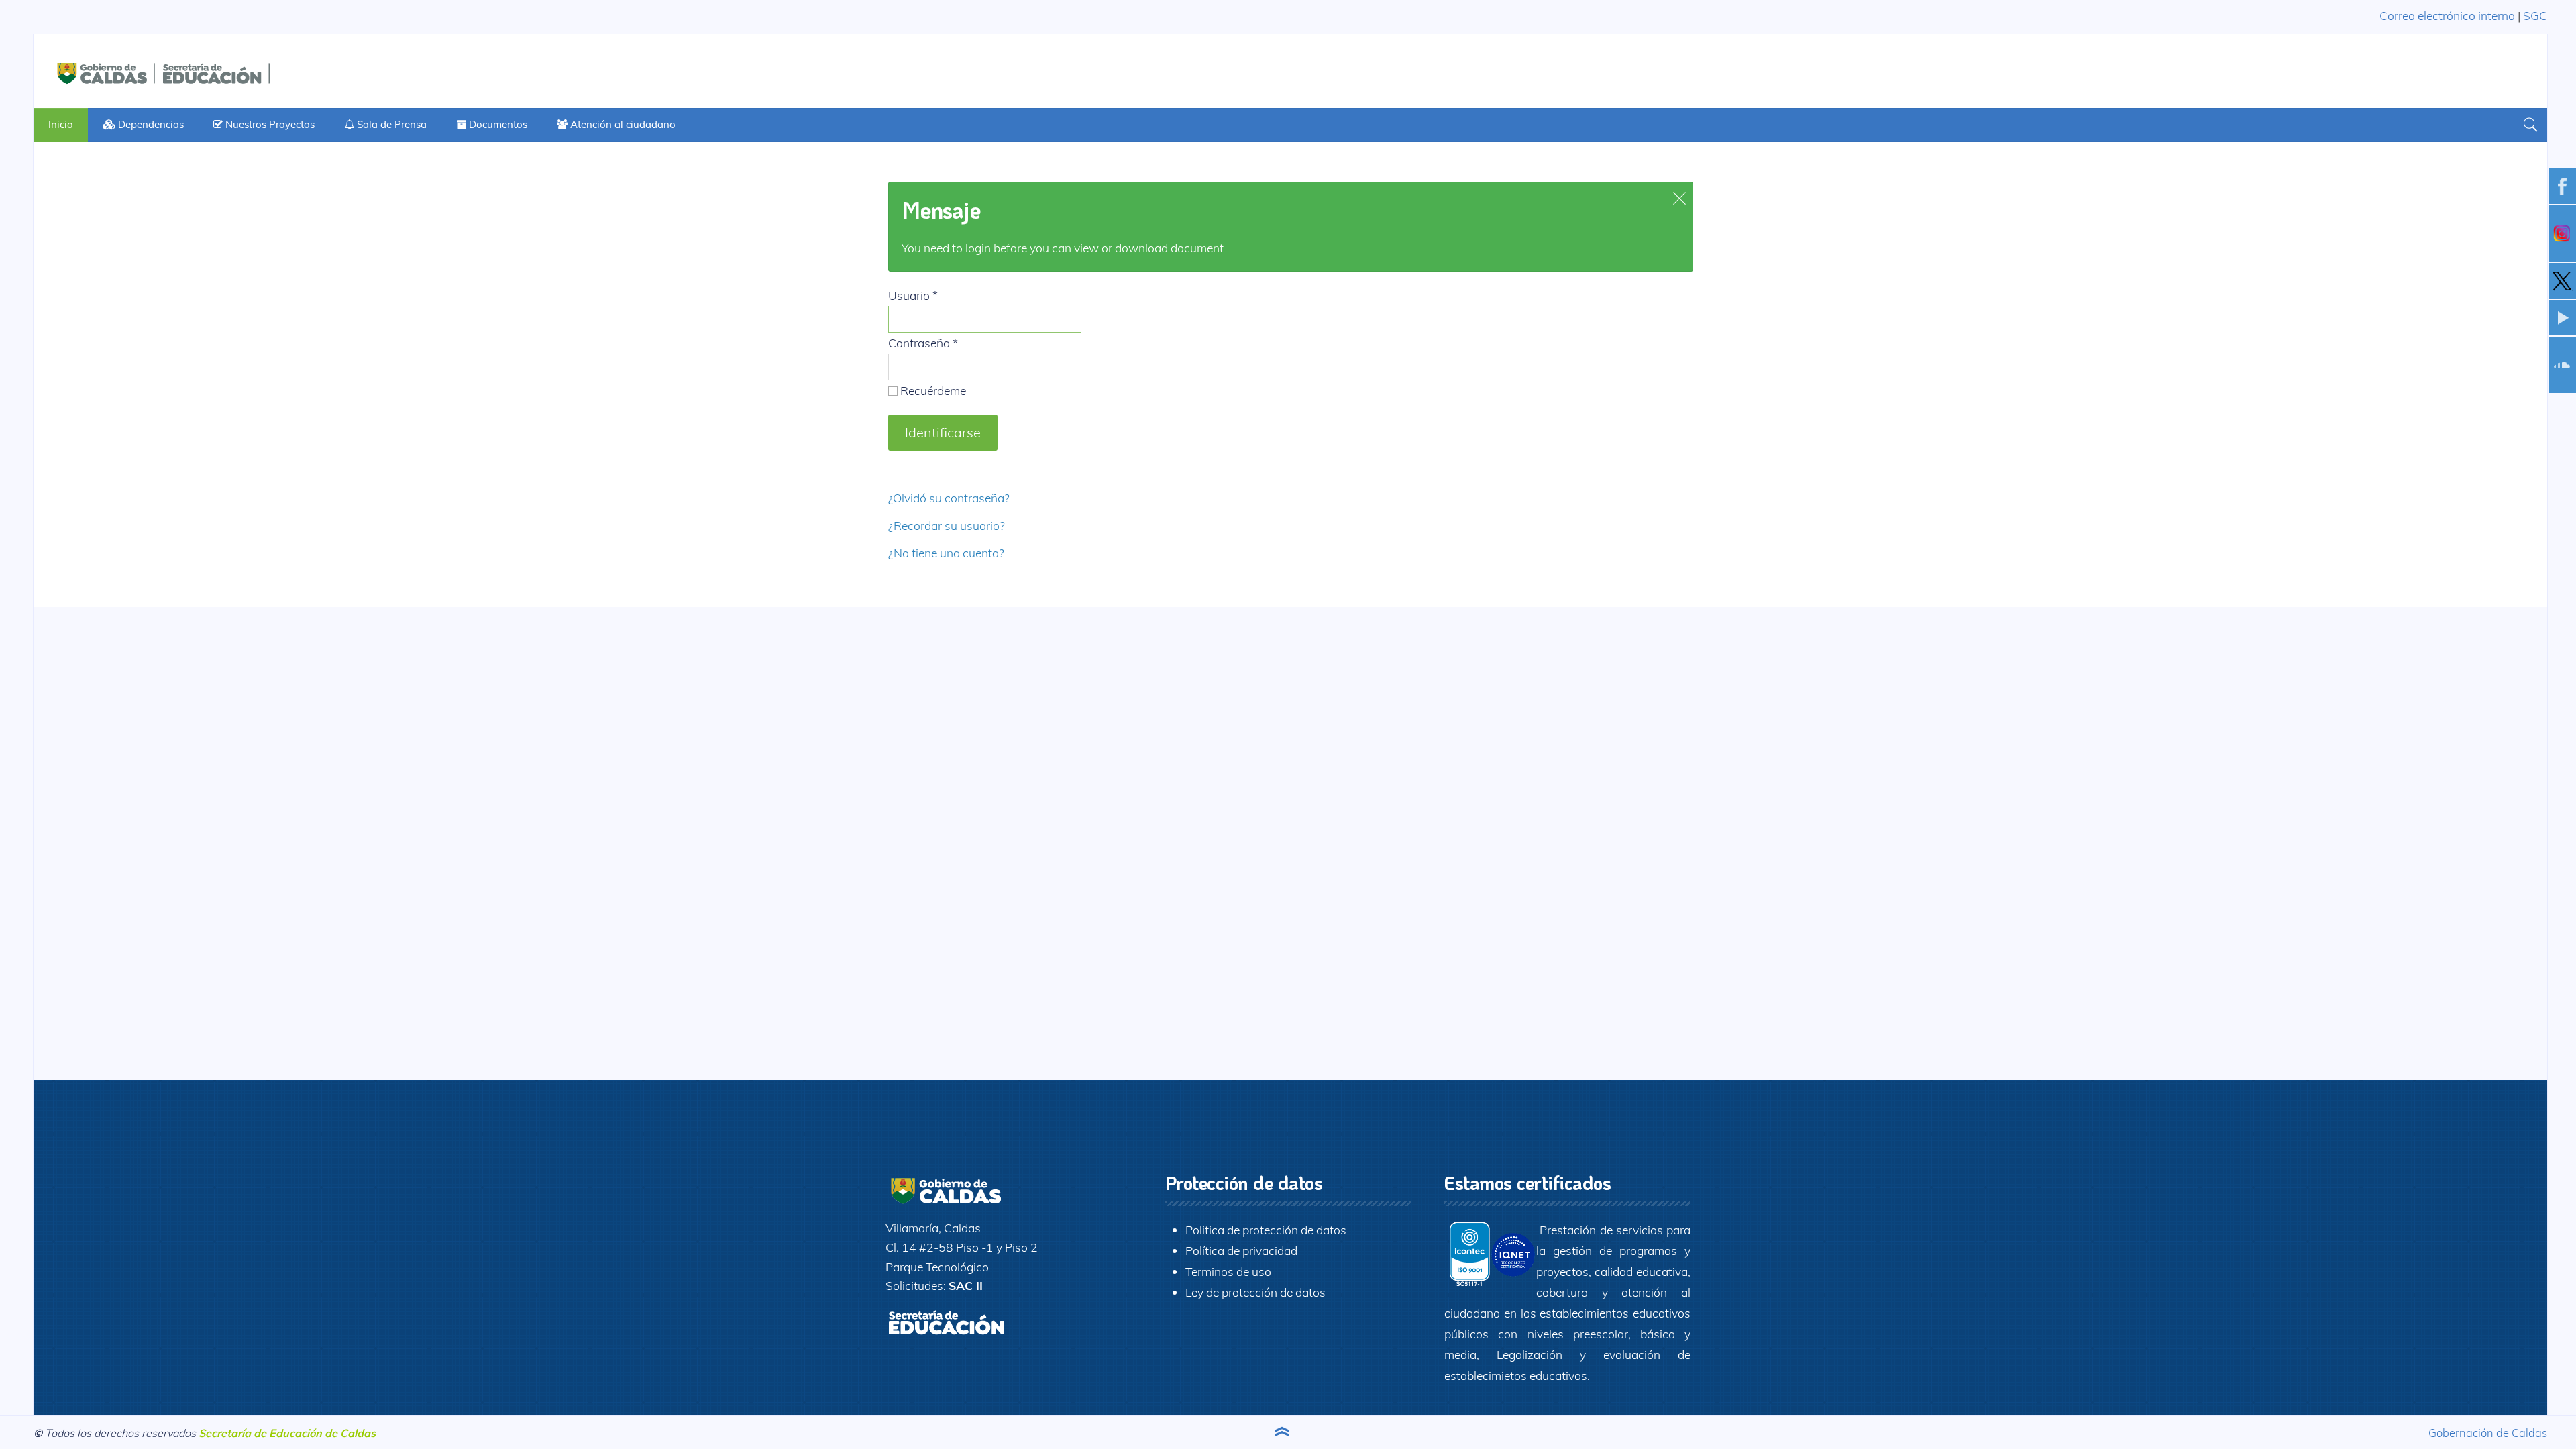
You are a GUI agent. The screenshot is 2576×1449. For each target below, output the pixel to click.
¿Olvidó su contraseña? (949, 498)
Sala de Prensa (390, 124)
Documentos (497, 124)
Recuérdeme (932, 390)
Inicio (61, 124)
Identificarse (943, 432)
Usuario (913, 295)
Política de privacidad (1241, 1250)
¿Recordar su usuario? (947, 525)
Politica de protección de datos (1266, 1230)
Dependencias (150, 124)
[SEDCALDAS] (201, 71)
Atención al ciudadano (622, 124)
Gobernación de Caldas (2488, 1433)
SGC (2535, 15)
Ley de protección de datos (1255, 1292)
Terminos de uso (1228, 1271)
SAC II (966, 1285)
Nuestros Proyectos (269, 124)
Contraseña (923, 343)
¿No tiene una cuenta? (946, 553)
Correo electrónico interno (2447, 15)
